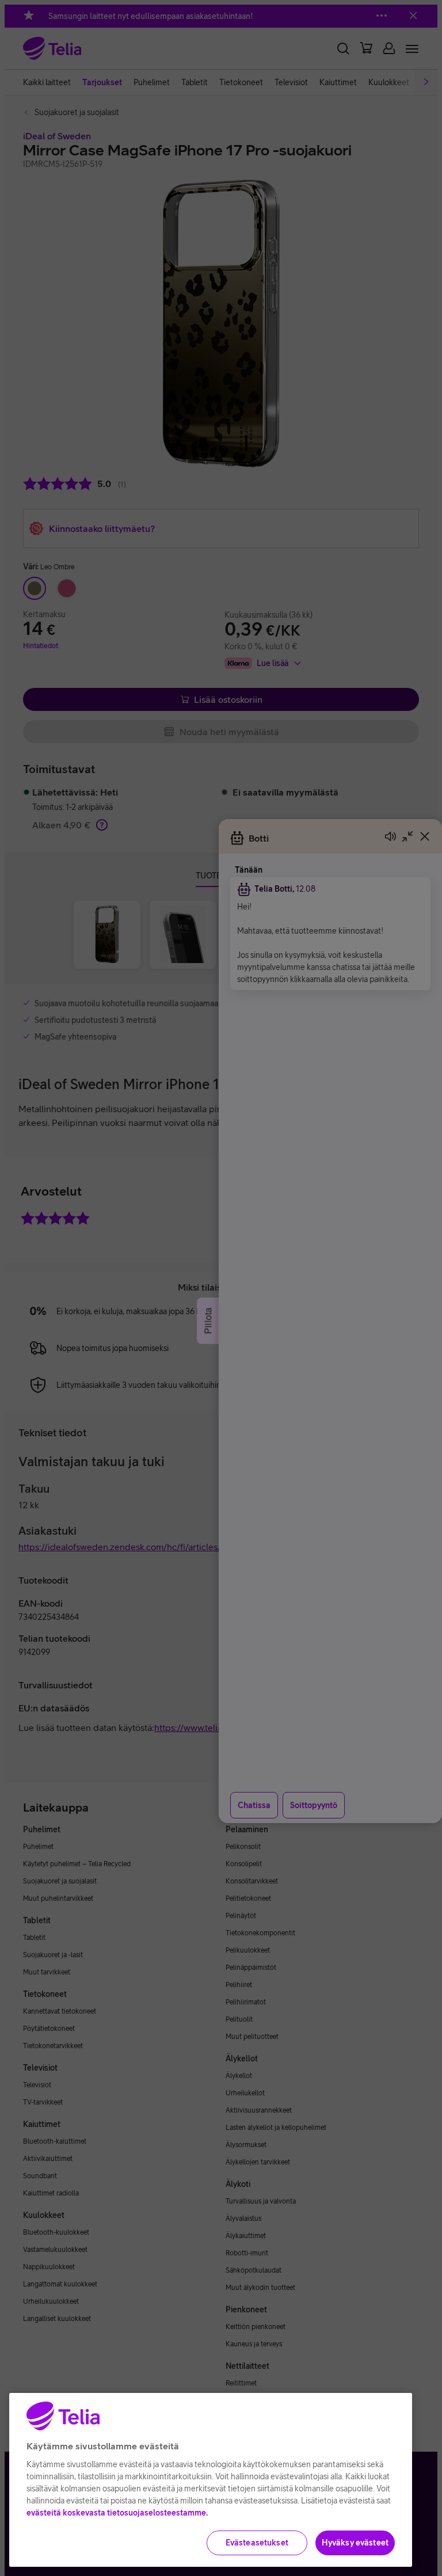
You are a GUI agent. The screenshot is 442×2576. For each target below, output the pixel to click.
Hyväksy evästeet (355, 2543)
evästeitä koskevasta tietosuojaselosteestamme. (117, 2513)
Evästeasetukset (257, 2543)
